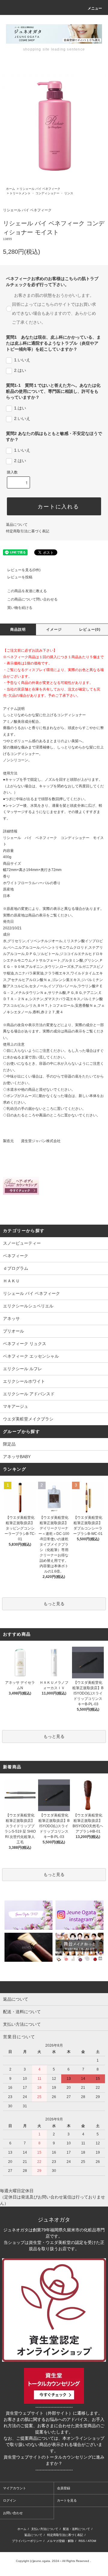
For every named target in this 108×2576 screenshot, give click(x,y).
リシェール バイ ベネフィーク (40, 189)
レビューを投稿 (20, 577)
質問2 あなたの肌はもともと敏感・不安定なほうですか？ (54, 436)
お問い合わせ (13, 2513)
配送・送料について (76, 2529)
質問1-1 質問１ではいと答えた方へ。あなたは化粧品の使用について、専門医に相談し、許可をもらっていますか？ (53, 391)
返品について (17, 525)
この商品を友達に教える (27, 591)
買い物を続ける (20, 608)
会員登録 (64, 2488)
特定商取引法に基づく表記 (28, 531)
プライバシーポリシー (27, 2541)
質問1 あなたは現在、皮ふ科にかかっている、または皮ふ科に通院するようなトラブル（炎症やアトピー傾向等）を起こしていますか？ (53, 343)
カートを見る (67, 2500)
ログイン (10, 2500)
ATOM (92, 2541)
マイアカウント (15, 2488)
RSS (82, 2541)
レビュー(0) (90, 630)
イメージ (54, 630)
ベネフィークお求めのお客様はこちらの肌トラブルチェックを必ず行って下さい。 (52, 282)
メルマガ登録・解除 (60, 2541)
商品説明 (18, 630)
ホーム (10, 189)
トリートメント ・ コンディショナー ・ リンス (41, 193)
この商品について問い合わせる (32, 599)
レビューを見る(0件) (24, 570)
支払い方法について (45, 2529)
